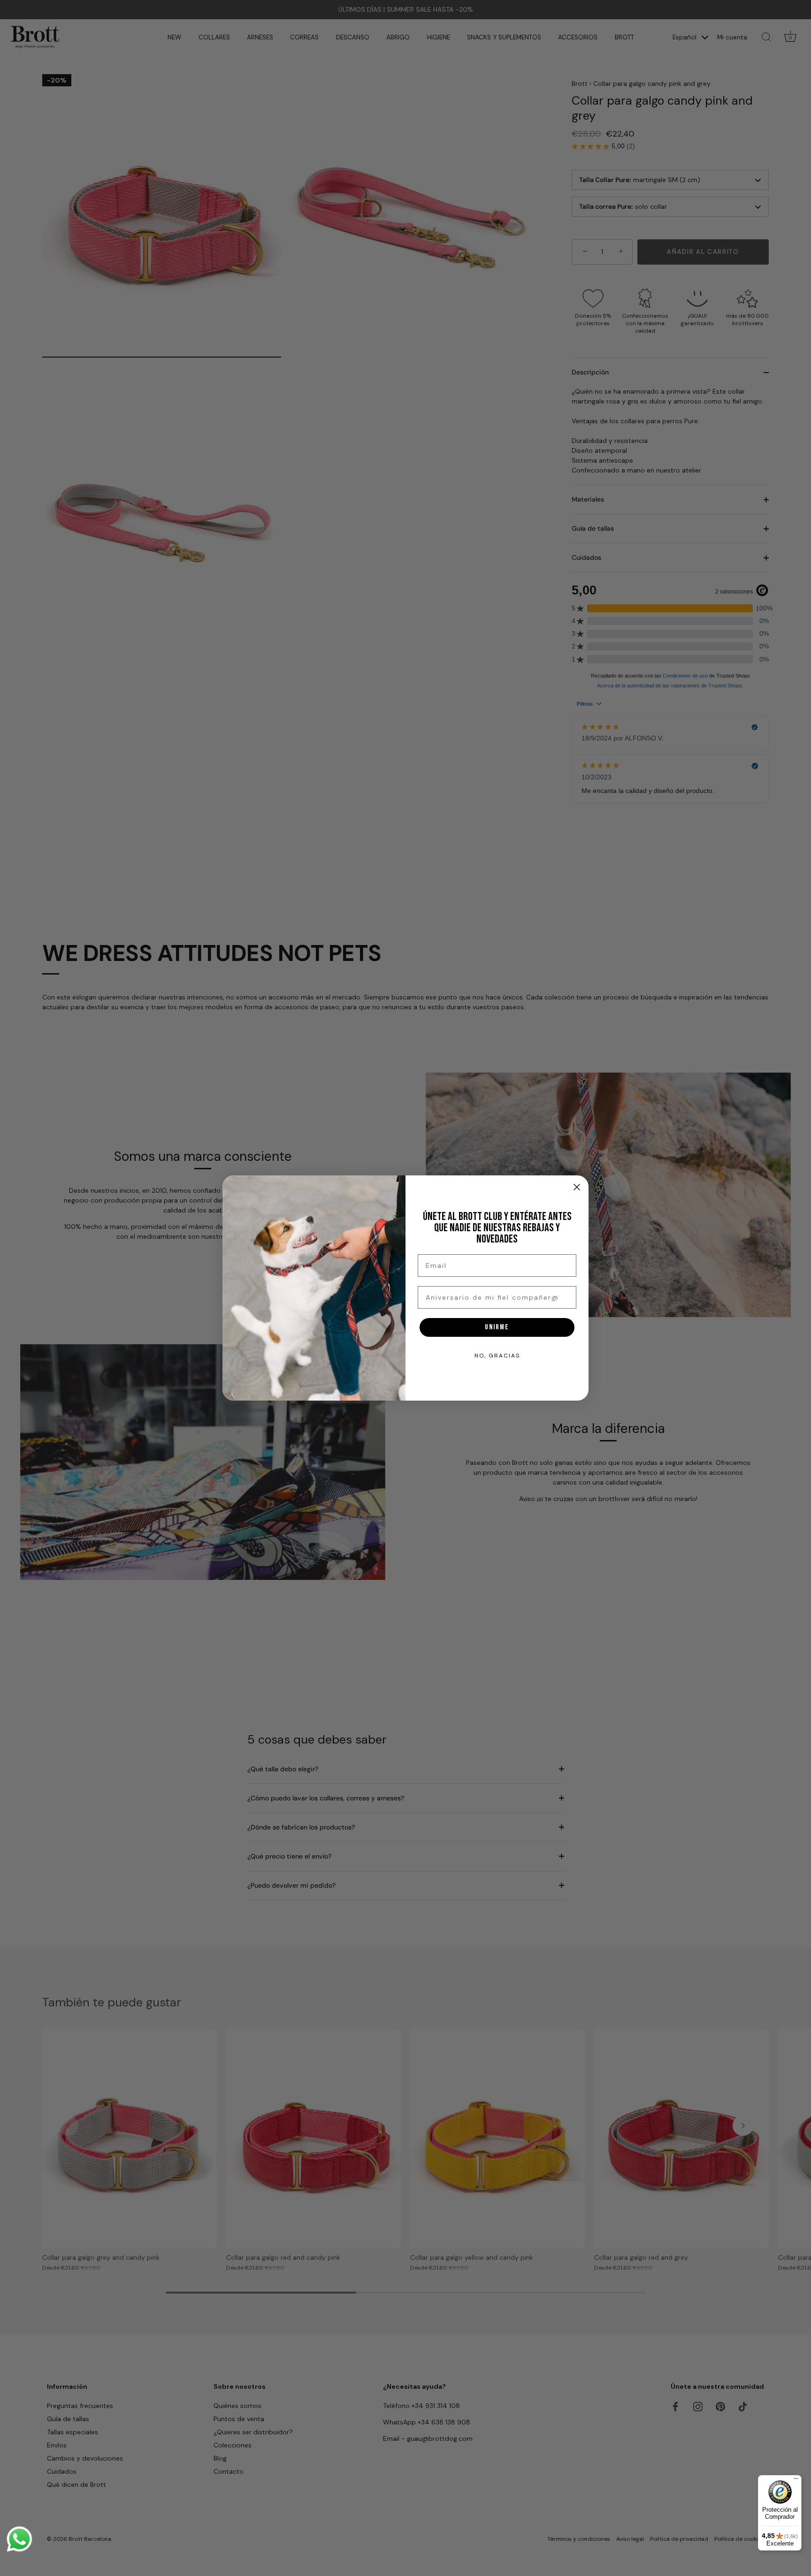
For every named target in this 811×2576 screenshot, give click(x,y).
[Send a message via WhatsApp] (19, 2539)
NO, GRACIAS (497, 1356)
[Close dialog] (577, 1187)
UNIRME (497, 1327)
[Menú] (796, 2481)
